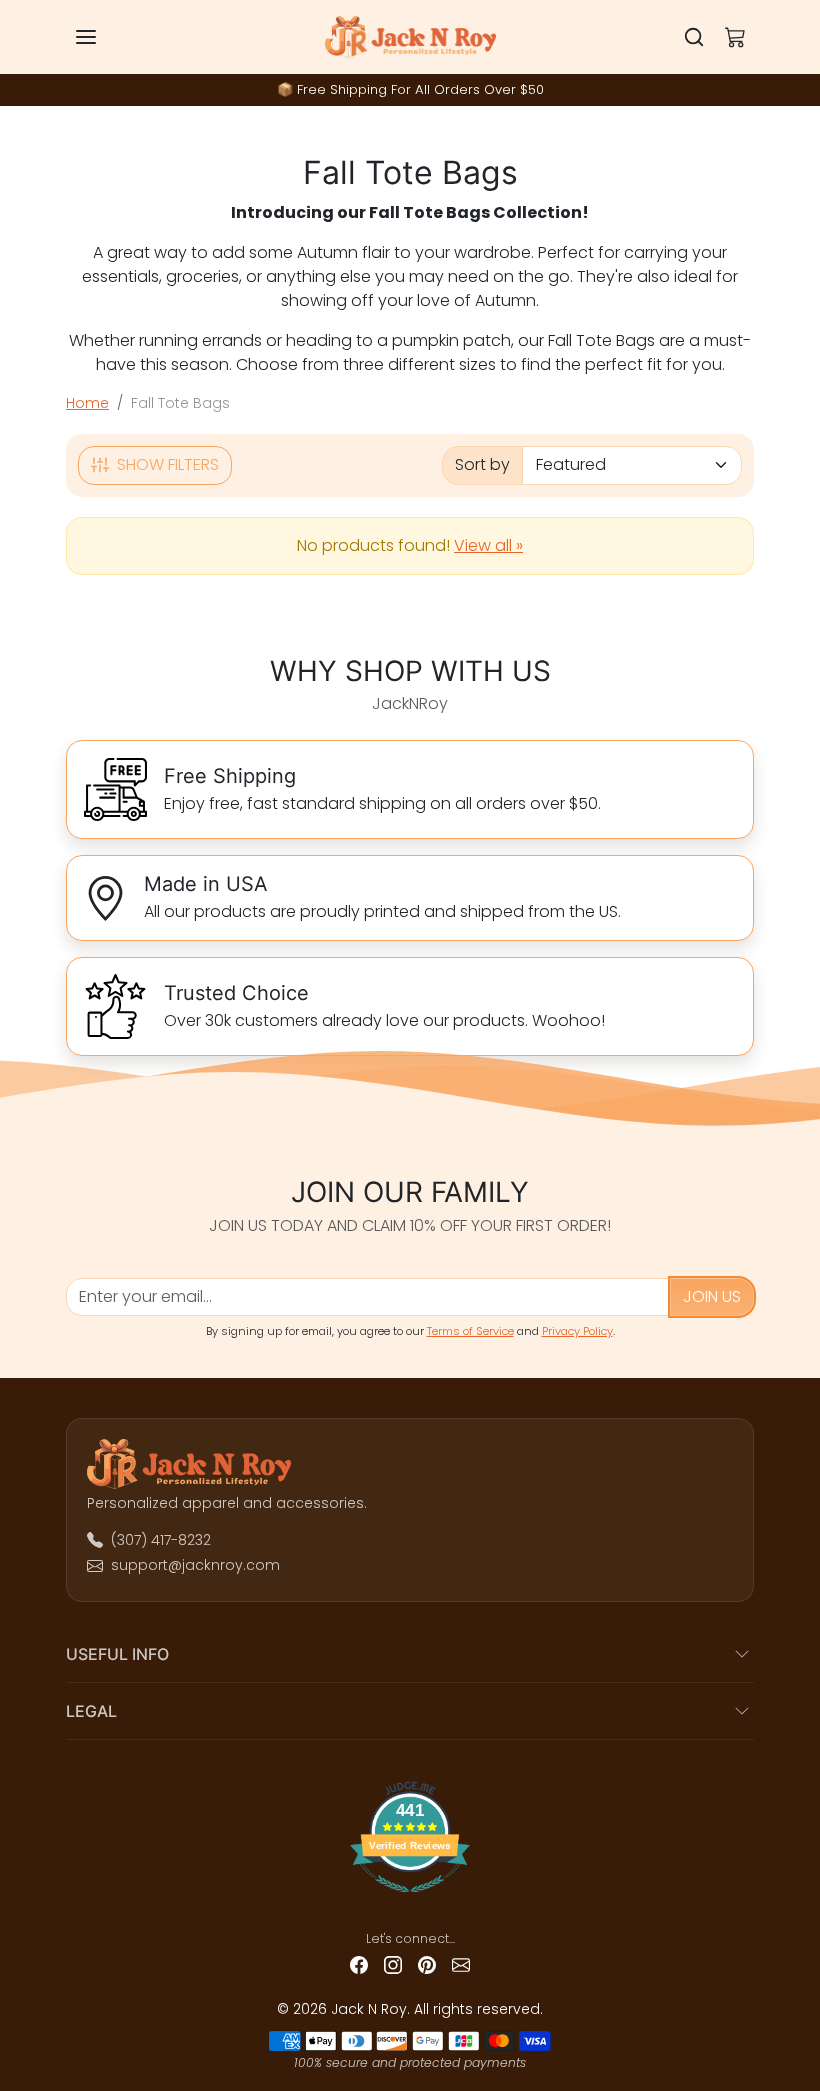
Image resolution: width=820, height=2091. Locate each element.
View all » (488, 545)
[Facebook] (359, 1964)
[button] (106, 37)
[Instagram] (393, 1964)
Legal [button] (91, 1711)
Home (87, 403)
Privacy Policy (577, 1331)
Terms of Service (470, 1331)
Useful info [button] (117, 1654)
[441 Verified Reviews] (410, 1900)
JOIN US (712, 1296)
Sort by (482, 464)
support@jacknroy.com (195, 1565)
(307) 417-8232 (161, 1540)
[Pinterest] (427, 1964)
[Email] (461, 1964)
